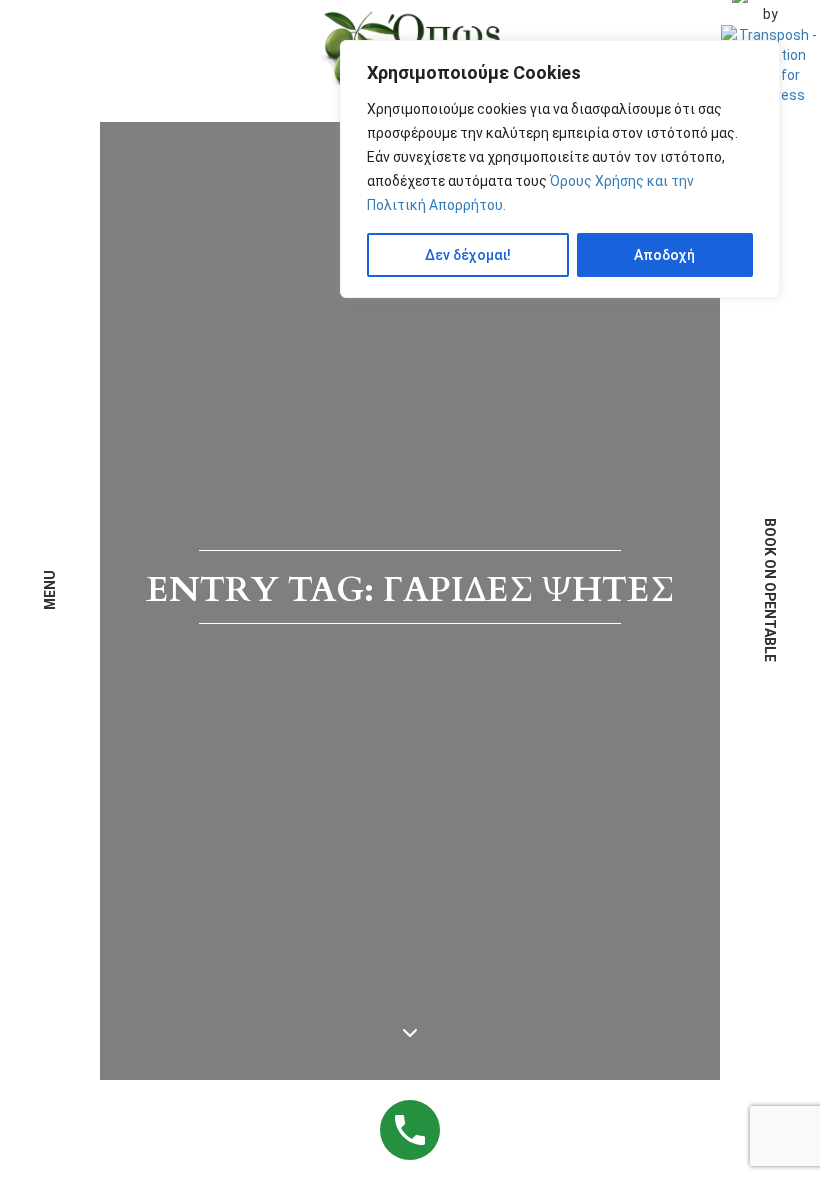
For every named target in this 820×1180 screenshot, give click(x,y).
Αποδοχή (664, 255)
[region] (560, 169)
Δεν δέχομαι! (468, 255)
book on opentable (770, 590)
